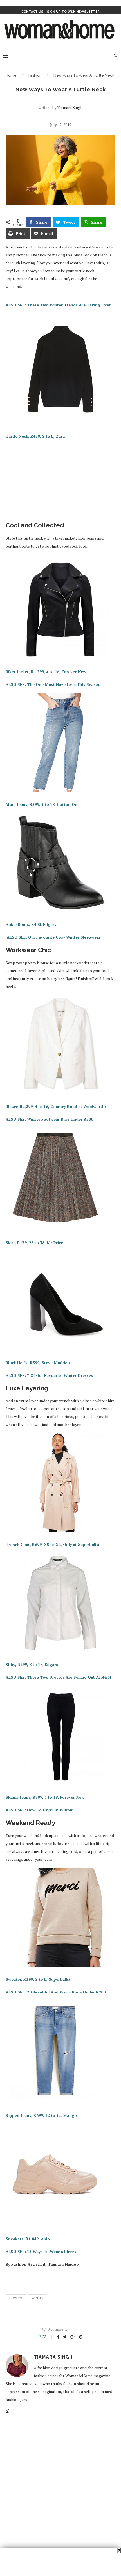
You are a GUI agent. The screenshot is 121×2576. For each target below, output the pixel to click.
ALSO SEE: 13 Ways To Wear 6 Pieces (41, 2251)
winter (38, 2298)
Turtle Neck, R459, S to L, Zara (35, 436)
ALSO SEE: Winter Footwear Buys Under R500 (49, 1119)
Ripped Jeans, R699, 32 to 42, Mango (41, 2115)
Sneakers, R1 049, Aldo (28, 2239)
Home (11, 75)
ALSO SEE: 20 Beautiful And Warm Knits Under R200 (56, 1992)
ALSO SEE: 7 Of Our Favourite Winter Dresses (49, 1375)
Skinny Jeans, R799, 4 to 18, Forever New (45, 1797)
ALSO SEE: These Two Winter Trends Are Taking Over (58, 305)
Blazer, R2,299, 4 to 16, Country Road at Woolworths (56, 1106)
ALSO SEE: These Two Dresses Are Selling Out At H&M (59, 1677)
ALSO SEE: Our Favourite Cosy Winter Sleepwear (54, 937)
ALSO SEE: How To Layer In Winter (39, 1810)
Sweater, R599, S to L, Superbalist (38, 1979)
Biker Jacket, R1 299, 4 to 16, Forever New (46, 672)
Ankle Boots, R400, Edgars (31, 924)
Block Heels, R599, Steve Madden (38, 1363)
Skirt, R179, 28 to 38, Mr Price (34, 1243)
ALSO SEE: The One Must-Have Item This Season (53, 684)
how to (16, 2298)
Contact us (32, 12)
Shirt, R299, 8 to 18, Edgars (32, 1664)
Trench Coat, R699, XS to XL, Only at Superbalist (53, 1544)
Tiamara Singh (70, 107)
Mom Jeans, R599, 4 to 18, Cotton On (42, 804)
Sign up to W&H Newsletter (73, 12)
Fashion (35, 75)
